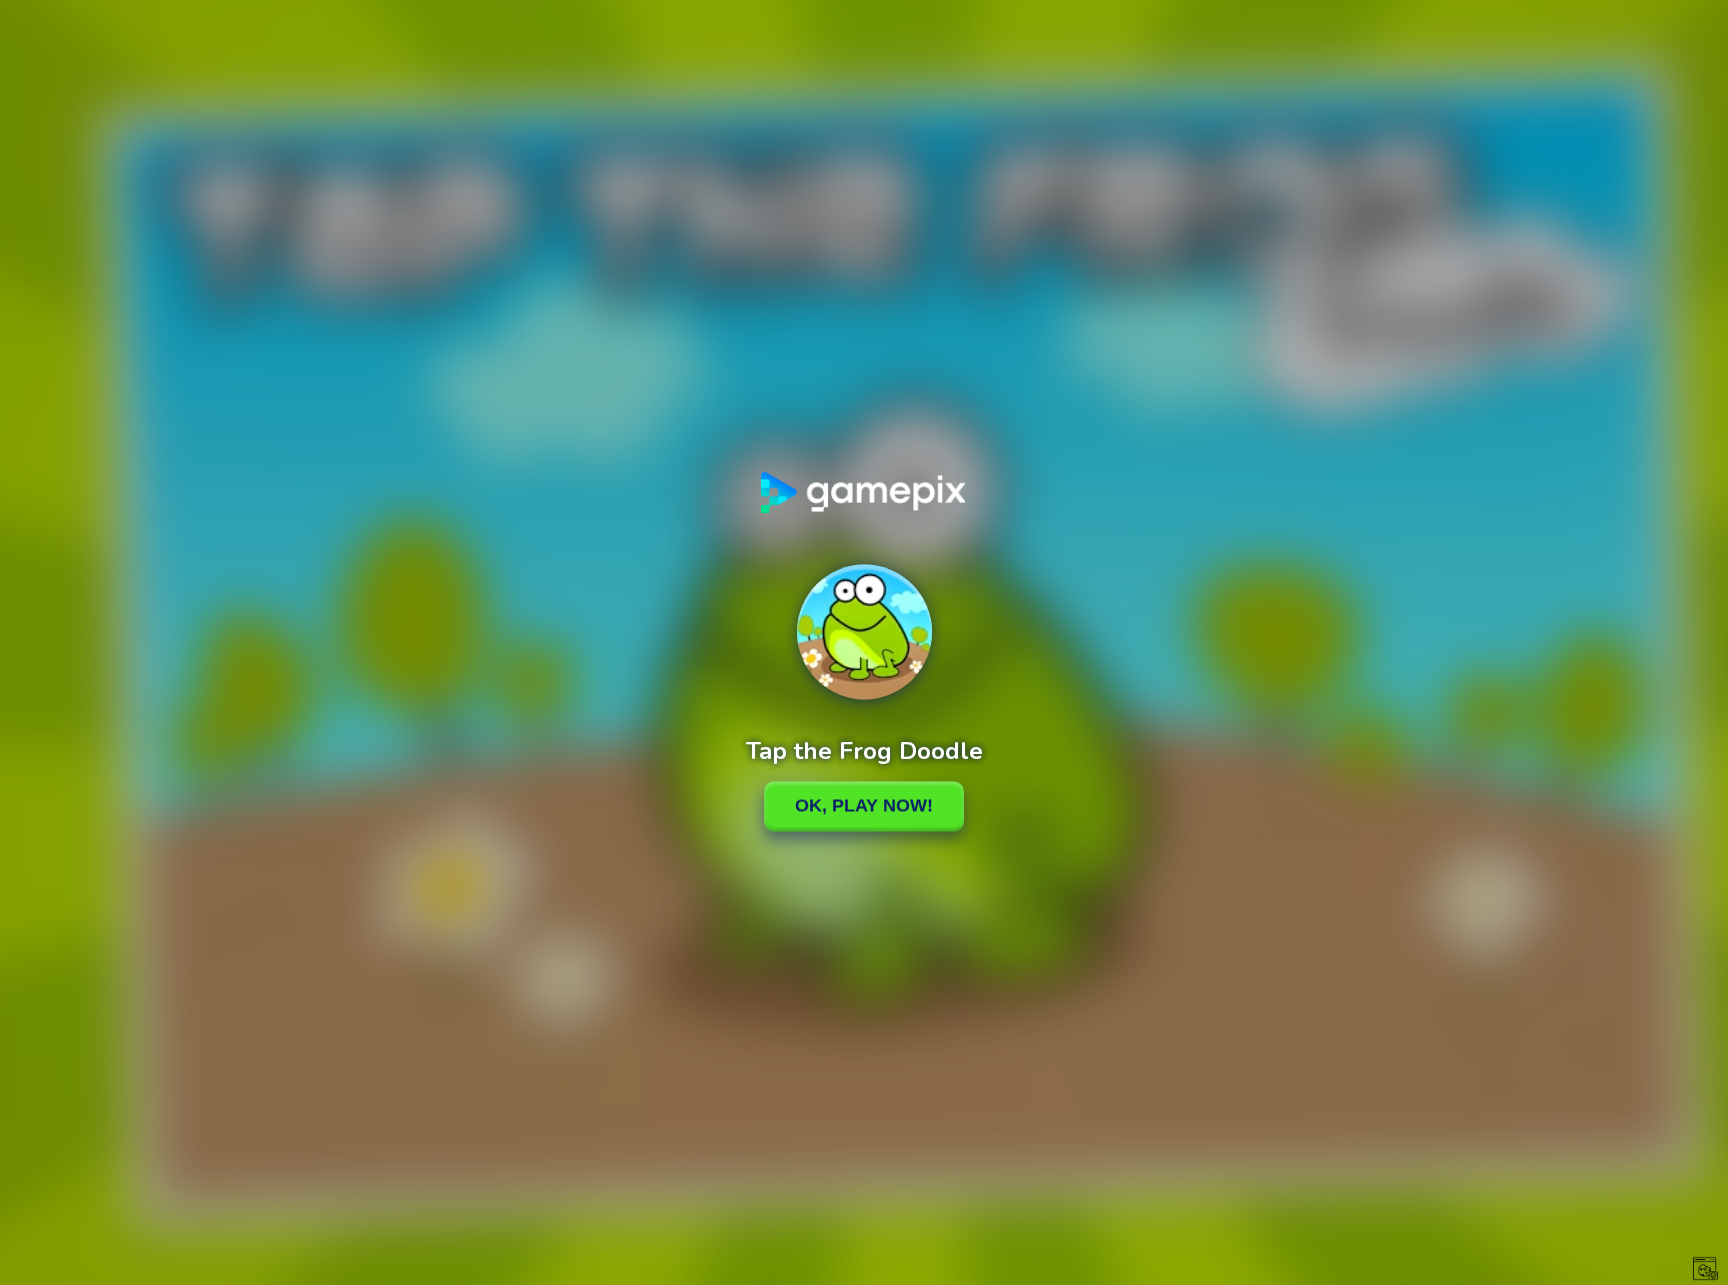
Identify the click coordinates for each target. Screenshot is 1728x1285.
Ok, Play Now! (864, 806)
